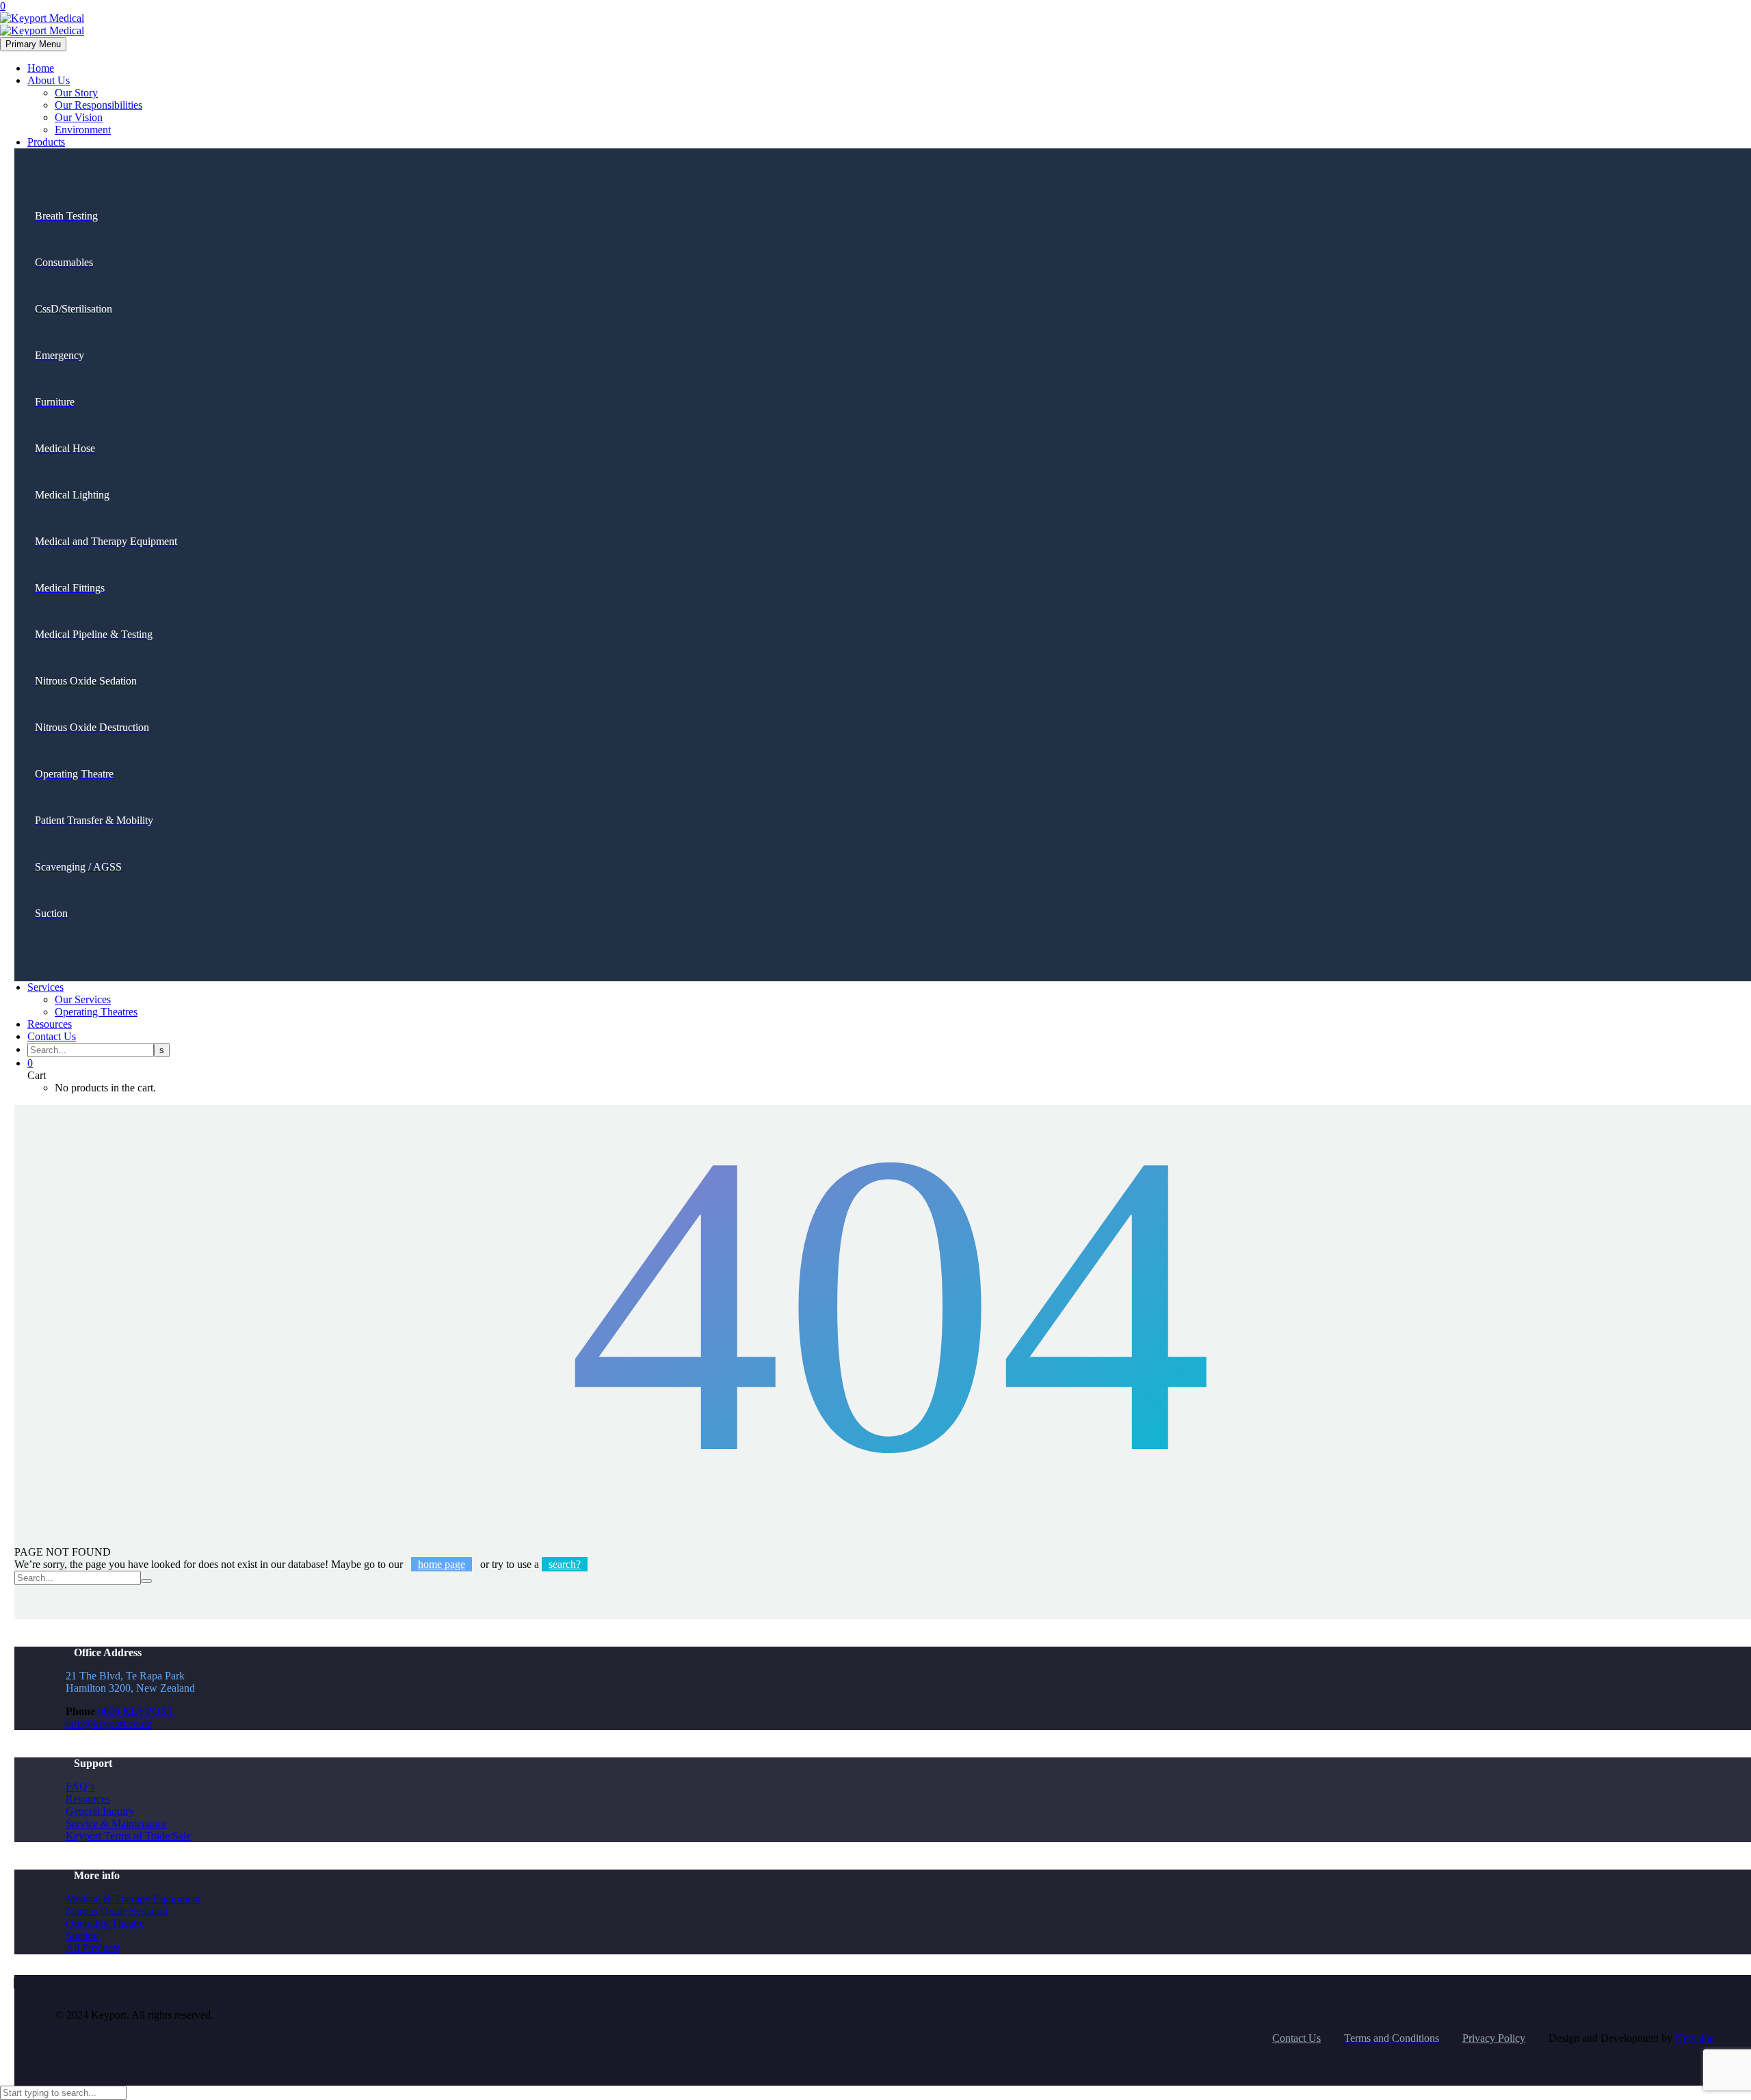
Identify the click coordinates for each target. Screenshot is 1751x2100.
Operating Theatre (105, 1923)
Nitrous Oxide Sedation (117, 1911)
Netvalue (1695, 2038)
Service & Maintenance (116, 1823)
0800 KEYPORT (136, 1711)
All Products (93, 1948)
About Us (49, 80)
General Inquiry (100, 1811)
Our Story (76, 93)
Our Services (83, 999)
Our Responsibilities (98, 105)
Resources (50, 1024)
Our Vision (79, 117)
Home (41, 68)
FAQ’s (80, 1786)
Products (46, 142)
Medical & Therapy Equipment (133, 1899)
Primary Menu (33, 44)
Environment (83, 130)
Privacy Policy (1494, 2038)
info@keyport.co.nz (109, 1724)
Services (45, 987)
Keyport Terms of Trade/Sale (128, 1836)
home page (442, 1564)
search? (565, 1564)
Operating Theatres (96, 1012)
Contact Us (52, 1036)
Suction (82, 1936)
